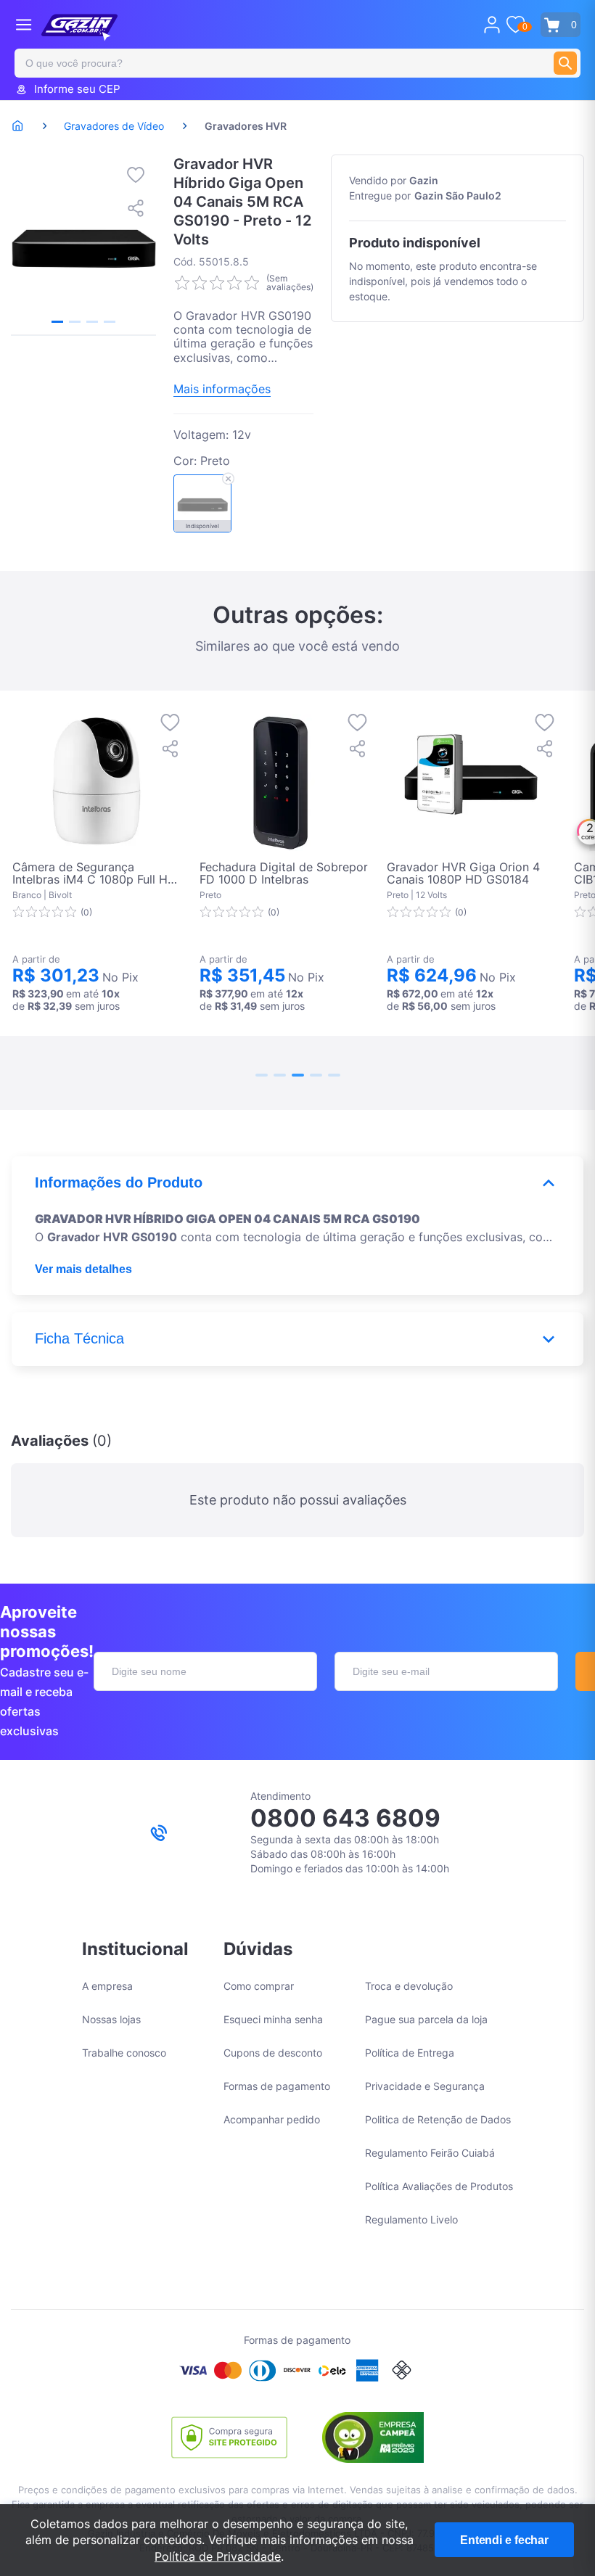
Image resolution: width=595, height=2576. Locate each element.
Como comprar (259, 1986)
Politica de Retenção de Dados (438, 2119)
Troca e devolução (409, 1986)
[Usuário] (492, 25)
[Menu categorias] (24, 24)
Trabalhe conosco (124, 2053)
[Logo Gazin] (79, 28)
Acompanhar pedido (272, 2119)
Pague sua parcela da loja (426, 2019)
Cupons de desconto (273, 2053)
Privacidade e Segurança (425, 2086)
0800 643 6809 (345, 1818)
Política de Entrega (410, 2053)
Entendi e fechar (504, 2540)
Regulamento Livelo (411, 2219)
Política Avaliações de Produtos (439, 2186)
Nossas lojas (111, 2019)
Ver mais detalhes (83, 1269)
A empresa (107, 1986)
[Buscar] (565, 63)
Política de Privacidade (218, 2556)
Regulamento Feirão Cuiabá (430, 2153)
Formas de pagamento (277, 2086)
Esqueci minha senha (273, 2019)
